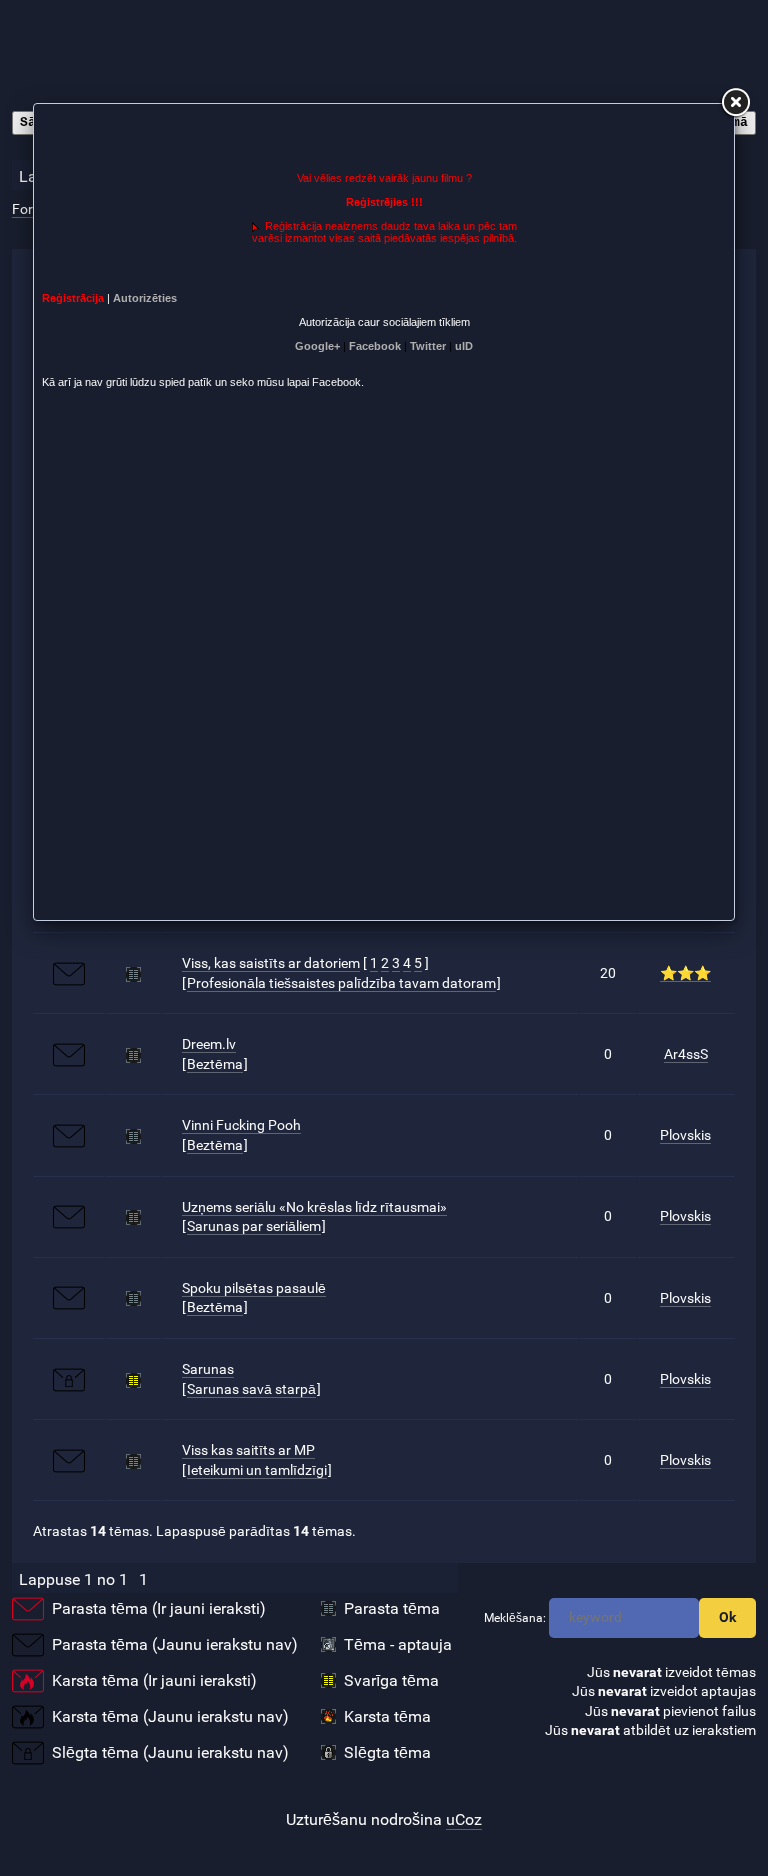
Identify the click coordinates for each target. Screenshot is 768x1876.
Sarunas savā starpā (251, 1389)
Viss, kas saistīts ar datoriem (271, 963)
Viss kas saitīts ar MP (248, 1450)
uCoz (464, 1819)
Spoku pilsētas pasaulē (254, 1288)
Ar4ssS (686, 1054)
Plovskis (685, 1135)
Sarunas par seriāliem (254, 1226)
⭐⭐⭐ (685, 973)
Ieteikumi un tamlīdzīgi (257, 1470)
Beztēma (215, 1064)
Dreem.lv (209, 1044)
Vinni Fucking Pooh (241, 1125)
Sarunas (208, 1369)
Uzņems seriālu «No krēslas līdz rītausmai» (314, 1207)
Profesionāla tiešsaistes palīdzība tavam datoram (341, 983)
